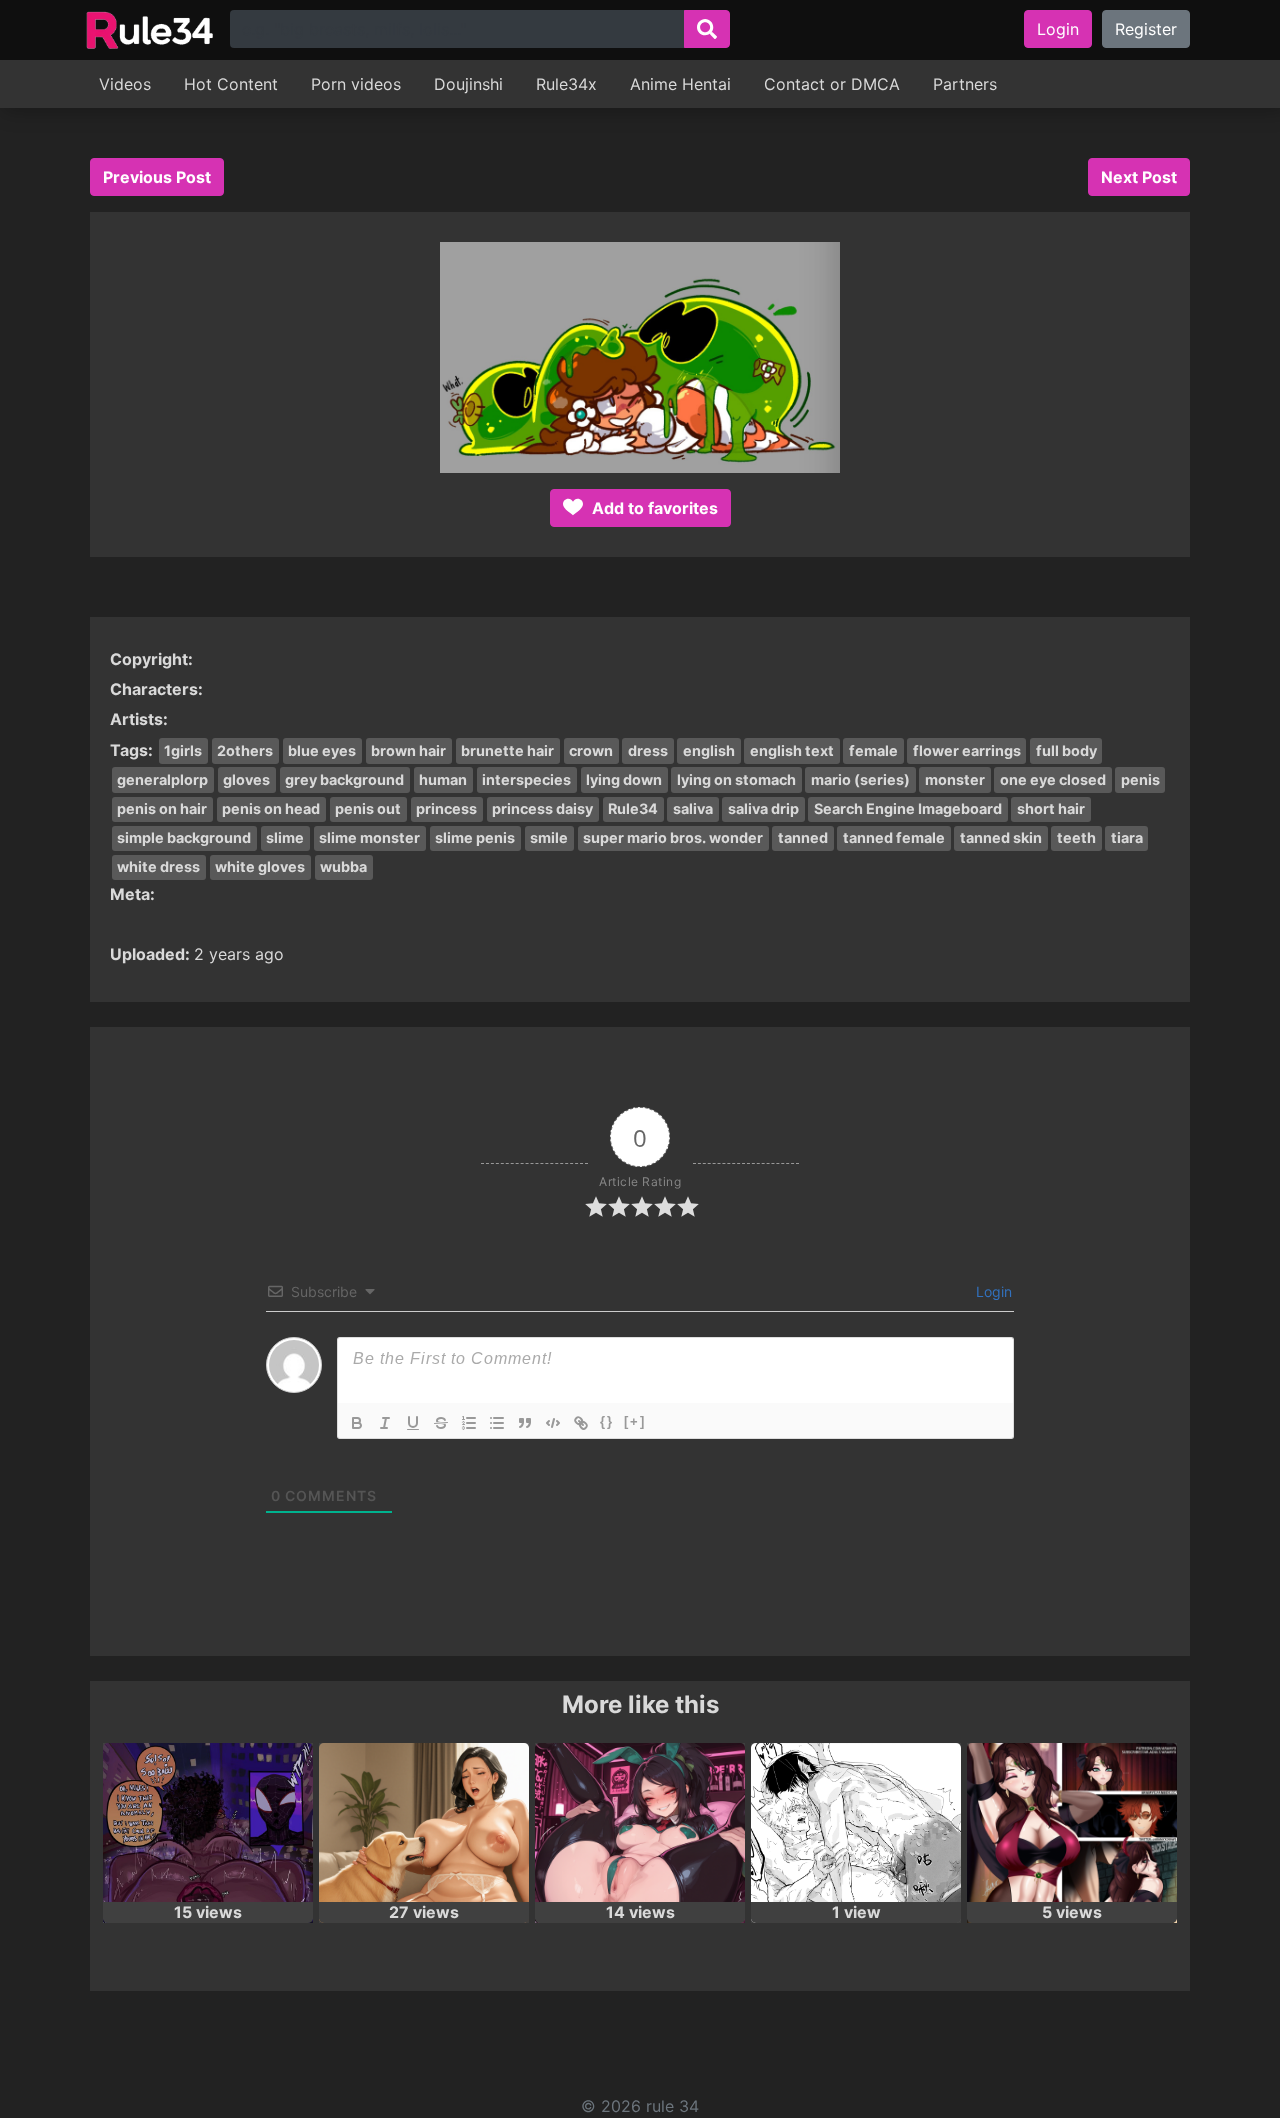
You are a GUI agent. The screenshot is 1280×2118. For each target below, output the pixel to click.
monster (955, 779)
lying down (624, 779)
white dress (158, 866)
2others (245, 750)
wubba (343, 866)
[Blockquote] (525, 1423)
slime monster (369, 837)
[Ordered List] (469, 1423)
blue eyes (322, 750)
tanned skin (1001, 837)
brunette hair (507, 750)
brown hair (408, 750)
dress (648, 750)
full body (1066, 750)
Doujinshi (468, 84)
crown (591, 750)
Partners (965, 84)
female (873, 750)
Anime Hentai (680, 84)
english (709, 750)
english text (792, 750)
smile (549, 837)
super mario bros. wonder (673, 837)
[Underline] (413, 1423)
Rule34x (566, 84)
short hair (1051, 808)
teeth (1076, 837)
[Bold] (357, 1423)
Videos (125, 84)
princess (446, 808)
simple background (184, 837)
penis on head (271, 808)
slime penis (475, 837)
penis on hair (162, 808)
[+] (635, 1421)
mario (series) (860, 779)
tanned (803, 837)
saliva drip (763, 808)
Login (1058, 29)
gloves (246, 779)
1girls (183, 750)
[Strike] (441, 1423)
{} (607, 1421)
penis (1140, 779)
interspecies (526, 779)
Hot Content (231, 84)
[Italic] (385, 1423)
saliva (693, 808)
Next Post (1139, 177)
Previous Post (157, 177)
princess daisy (542, 808)
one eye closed (1053, 779)
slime (285, 837)
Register (1146, 29)
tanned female (894, 837)
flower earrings (967, 750)
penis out (368, 808)
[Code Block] (553, 1423)
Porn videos (356, 84)
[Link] (581, 1423)
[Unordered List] (497, 1423)
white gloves (260, 866)
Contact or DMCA (832, 84)
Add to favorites (653, 508)
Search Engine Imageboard (908, 808)
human (443, 779)
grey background (344, 779)
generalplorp (162, 779)
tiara (1127, 837)
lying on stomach (736, 779)
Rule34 (633, 808)
